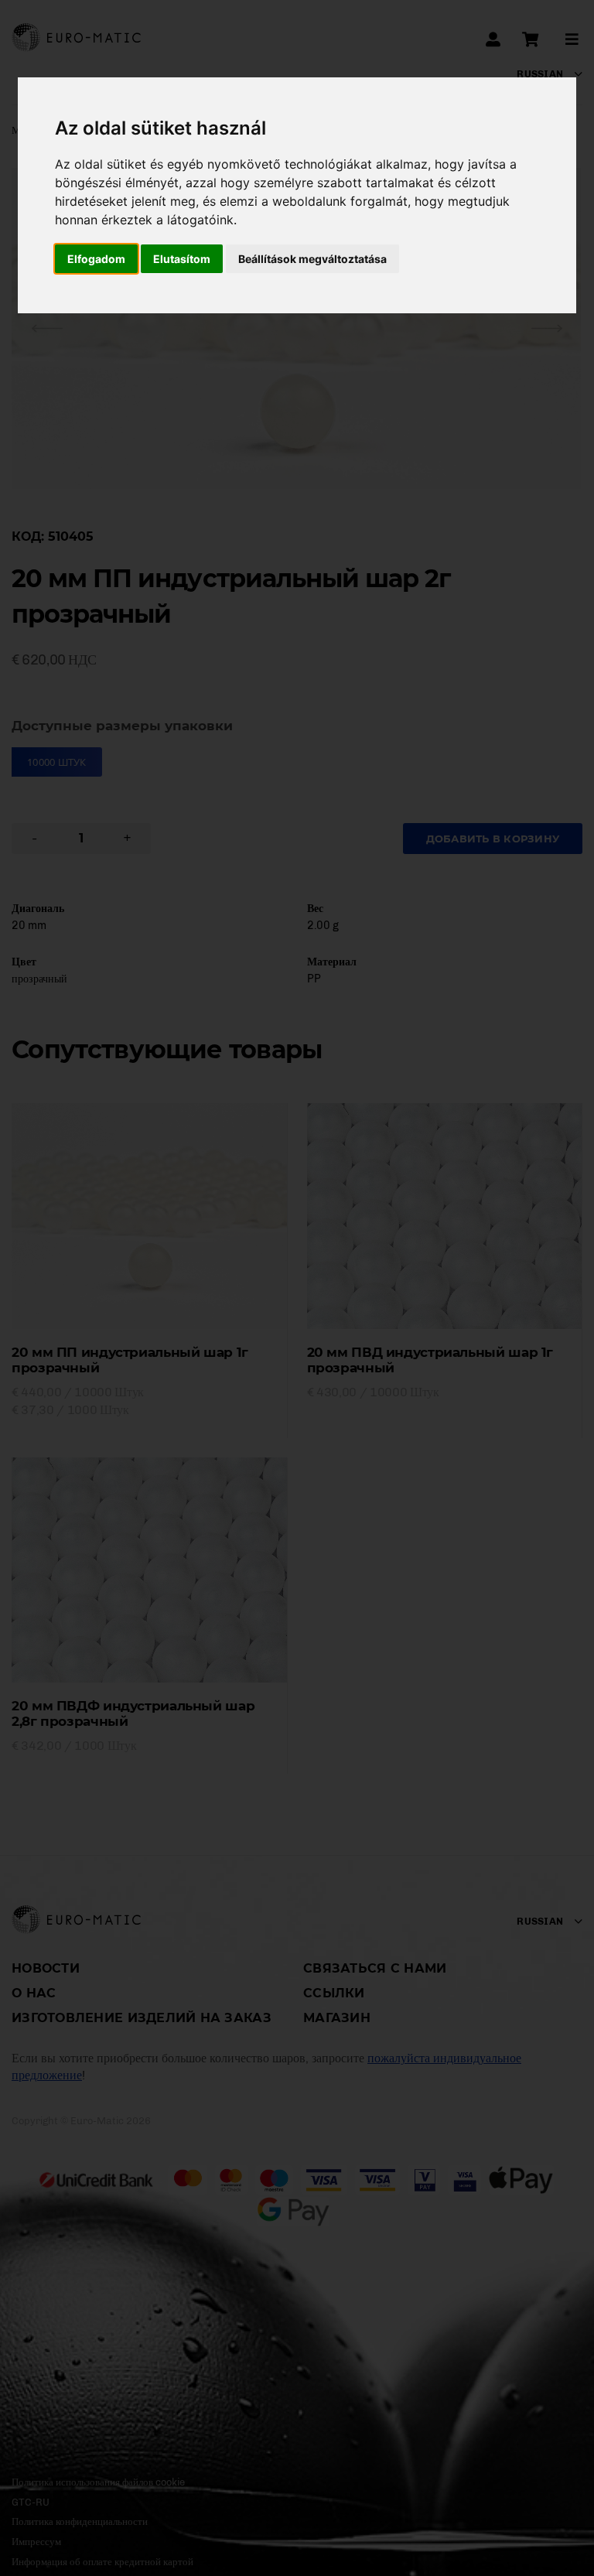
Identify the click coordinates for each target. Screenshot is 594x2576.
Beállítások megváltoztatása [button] (312, 259)
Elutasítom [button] (182, 259)
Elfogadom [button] (96, 259)
